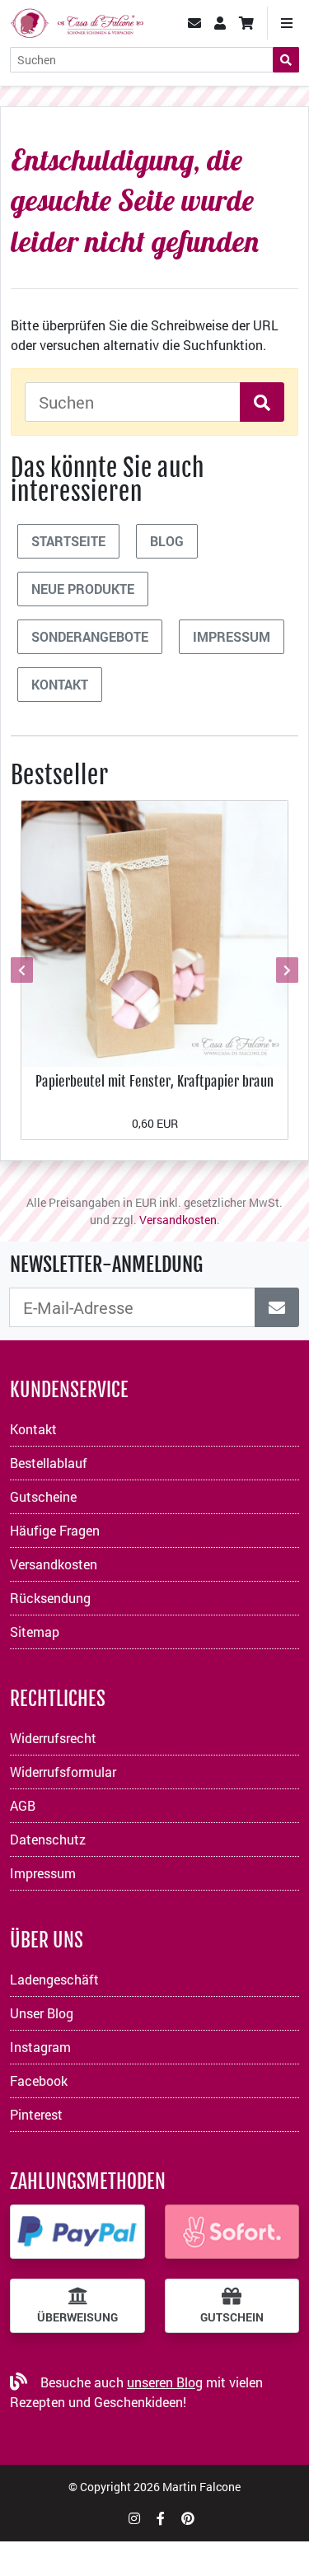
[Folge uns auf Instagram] (134, 2518)
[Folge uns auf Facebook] (161, 2518)
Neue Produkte (83, 589)
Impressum (232, 636)
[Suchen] (286, 60)
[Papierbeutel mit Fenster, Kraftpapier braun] (154, 932)
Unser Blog (42, 2013)
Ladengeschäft (54, 1979)
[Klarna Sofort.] (232, 2232)
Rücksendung (50, 1598)
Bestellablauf (49, 1463)
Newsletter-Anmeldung (106, 1265)
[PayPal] (77, 2232)
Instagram (40, 2047)
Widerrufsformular (63, 1772)
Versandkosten (178, 1220)
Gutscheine (43, 1496)
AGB (23, 1805)
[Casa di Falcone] (77, 21)
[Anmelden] (277, 1307)
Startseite (68, 541)
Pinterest (36, 2114)
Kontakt (60, 684)
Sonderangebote (90, 636)
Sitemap (35, 1632)
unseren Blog (165, 2382)
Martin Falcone (201, 2487)
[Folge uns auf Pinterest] (188, 2518)
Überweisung (77, 2317)
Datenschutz (48, 1839)
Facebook (39, 2080)
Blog (167, 541)
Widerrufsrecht (53, 1738)
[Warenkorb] (246, 23)
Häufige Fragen (55, 1530)
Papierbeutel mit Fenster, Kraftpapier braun (154, 1081)
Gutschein (232, 2317)
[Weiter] (285, 970)
